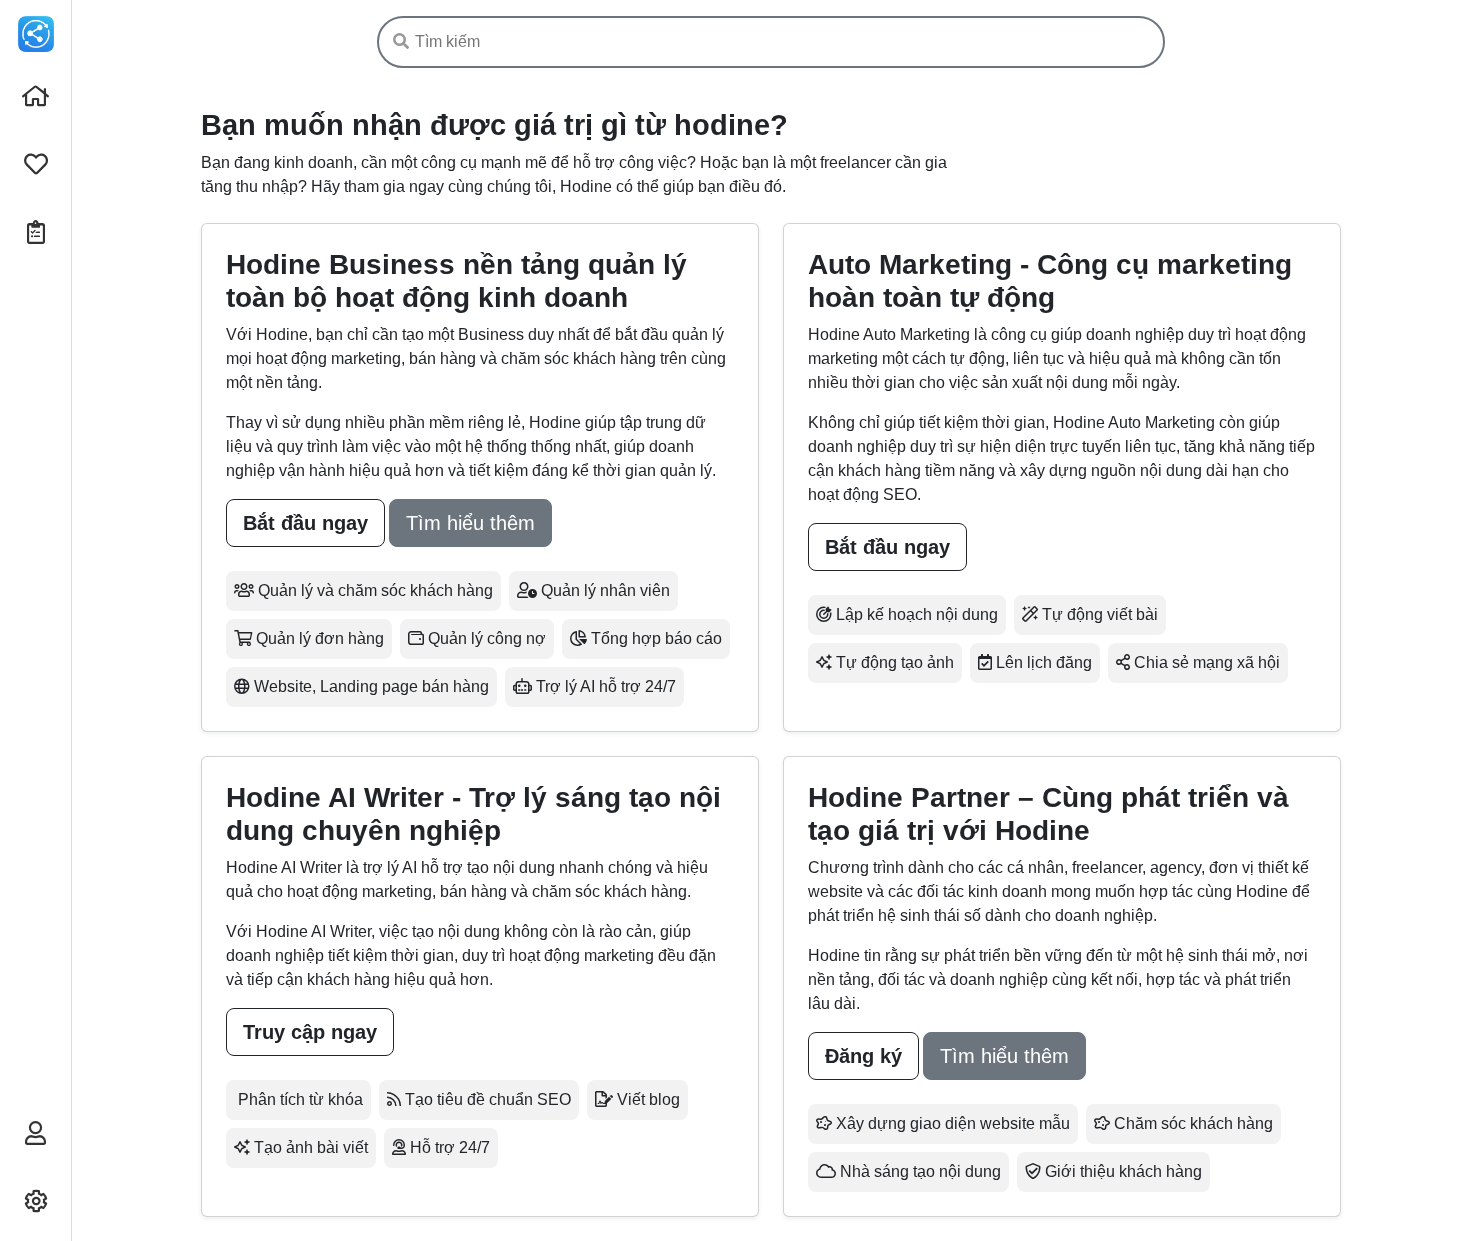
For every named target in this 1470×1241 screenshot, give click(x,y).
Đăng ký (863, 1056)
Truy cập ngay (310, 1032)
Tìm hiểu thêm (470, 523)
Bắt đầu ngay (305, 523)
